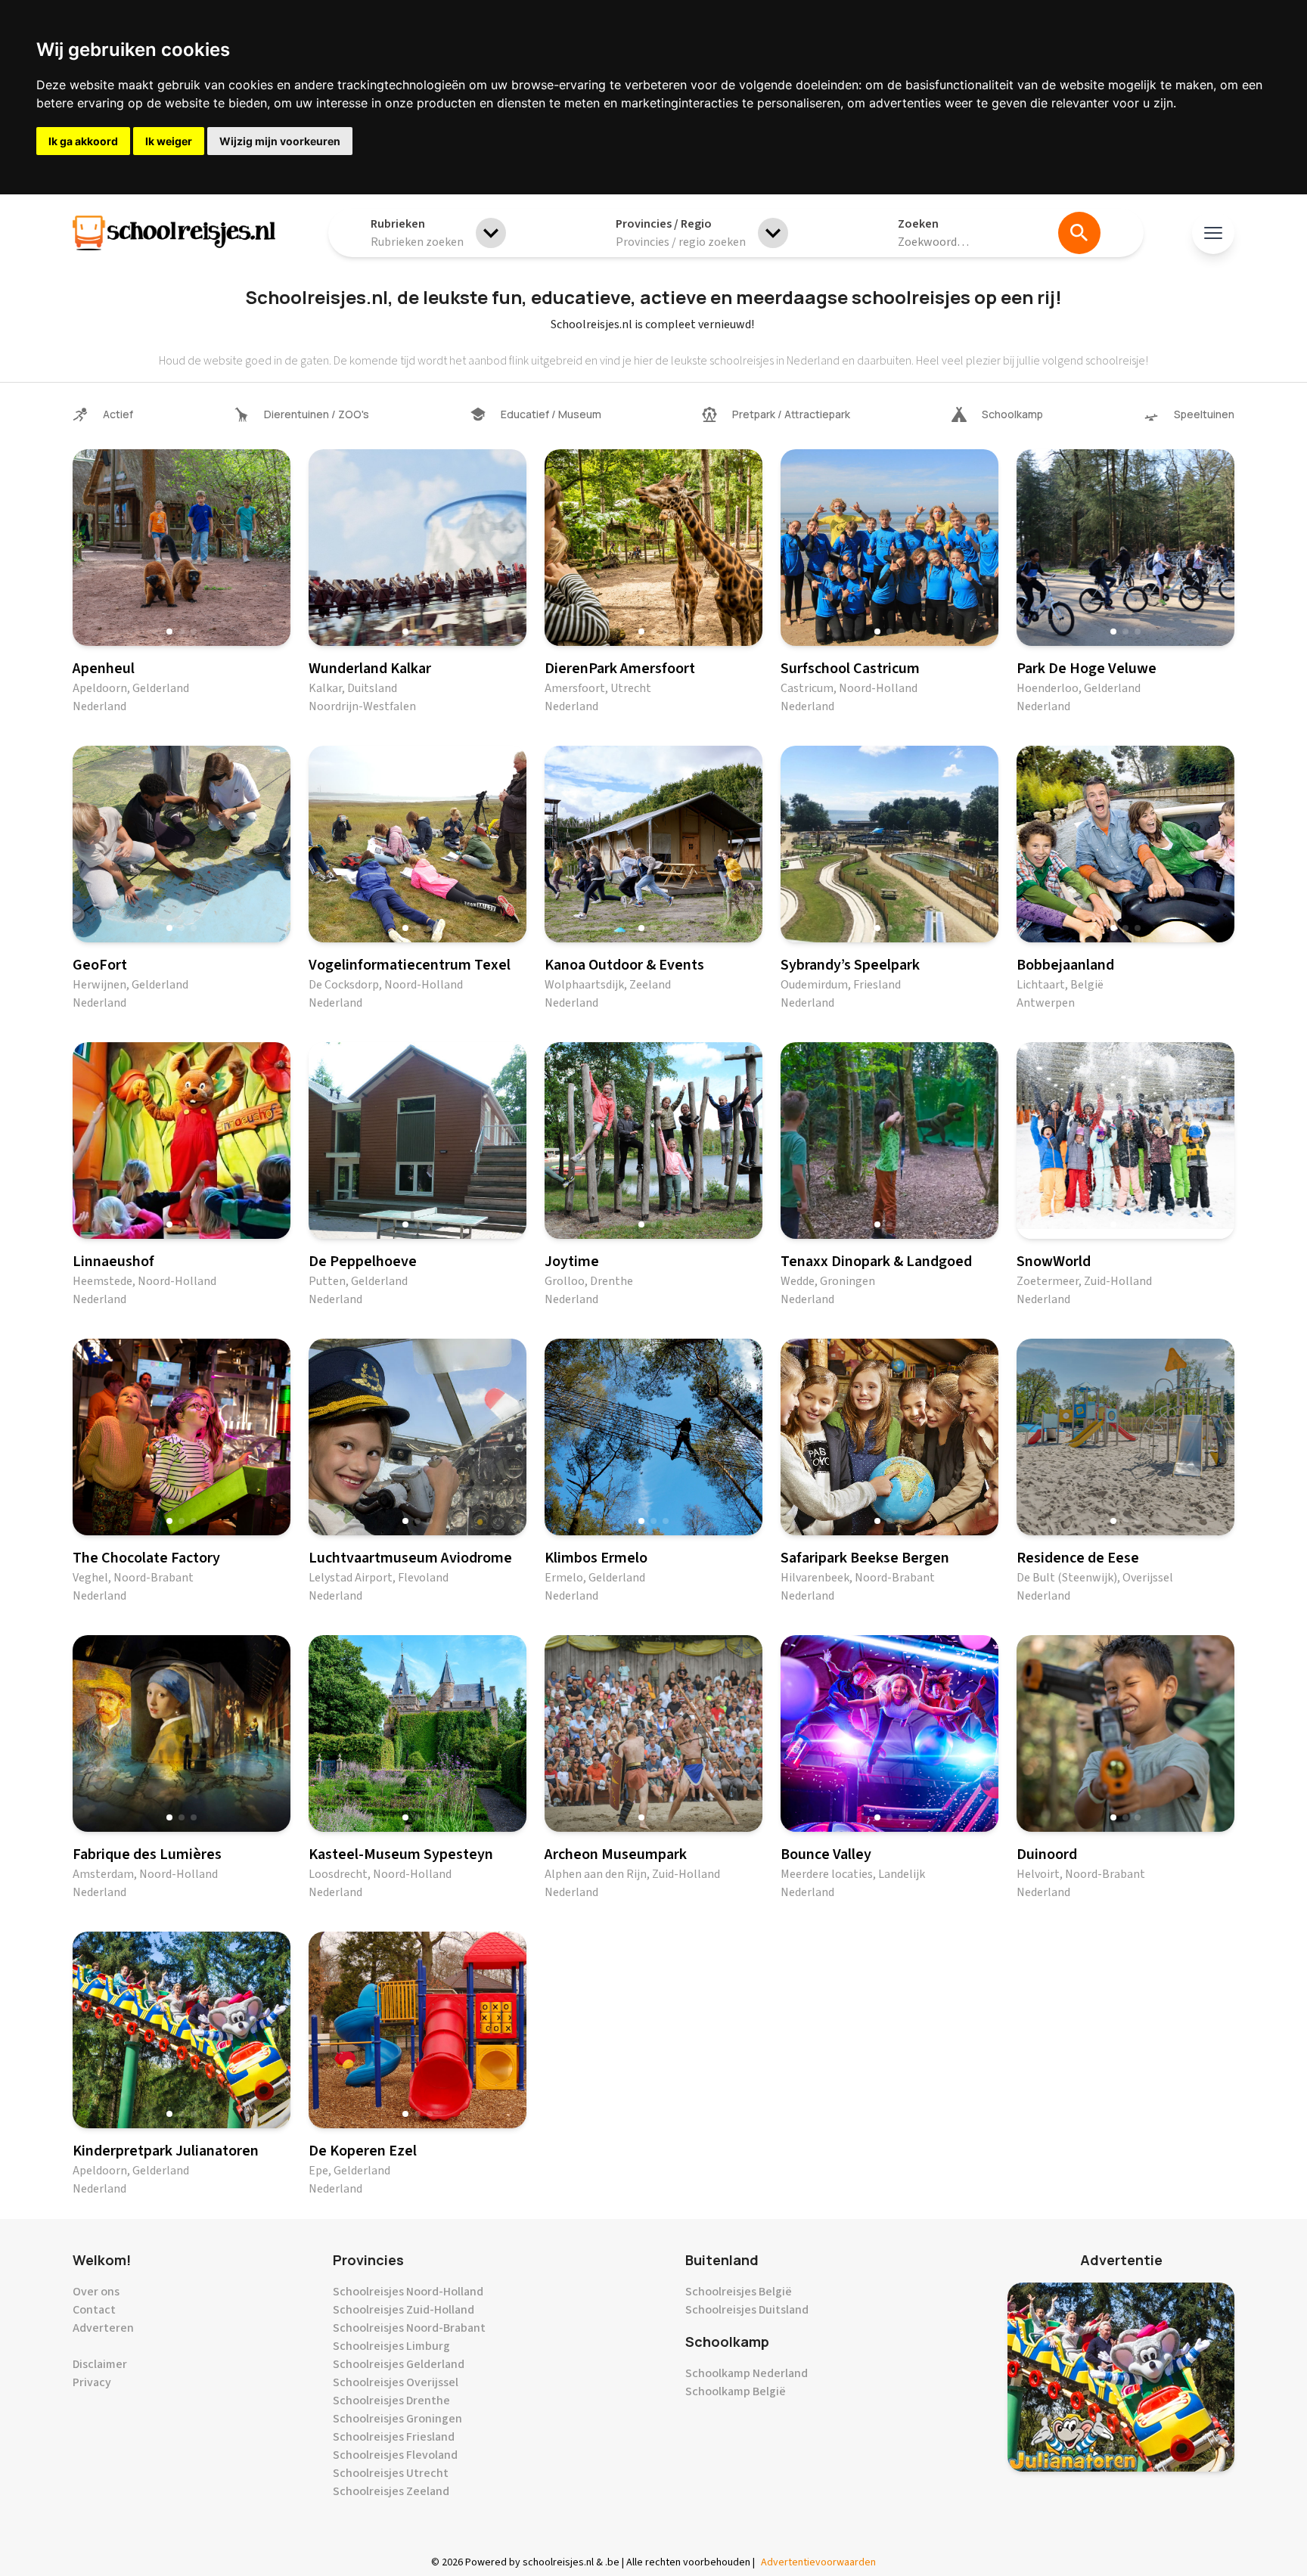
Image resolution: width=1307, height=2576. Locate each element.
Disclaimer (100, 2364)
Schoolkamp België (736, 2391)
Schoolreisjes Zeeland (391, 2491)
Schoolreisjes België (739, 2292)
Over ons (96, 2292)
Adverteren (103, 2328)
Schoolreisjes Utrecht (391, 2473)
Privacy (92, 2382)
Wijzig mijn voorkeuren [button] (280, 141)
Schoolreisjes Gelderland (399, 2364)
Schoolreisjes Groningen (397, 2419)
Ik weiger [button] (169, 141)
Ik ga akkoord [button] (83, 141)
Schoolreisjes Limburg (391, 2346)
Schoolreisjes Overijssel (396, 2382)
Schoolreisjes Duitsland (747, 2310)
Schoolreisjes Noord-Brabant (409, 2328)
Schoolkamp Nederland (747, 2373)
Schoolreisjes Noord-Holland (408, 2292)
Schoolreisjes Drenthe (391, 2401)
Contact (94, 2310)
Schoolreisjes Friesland (394, 2437)
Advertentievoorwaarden (818, 2562)
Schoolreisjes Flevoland (395, 2455)
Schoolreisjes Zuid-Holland (404, 2310)
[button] (169, 632)
